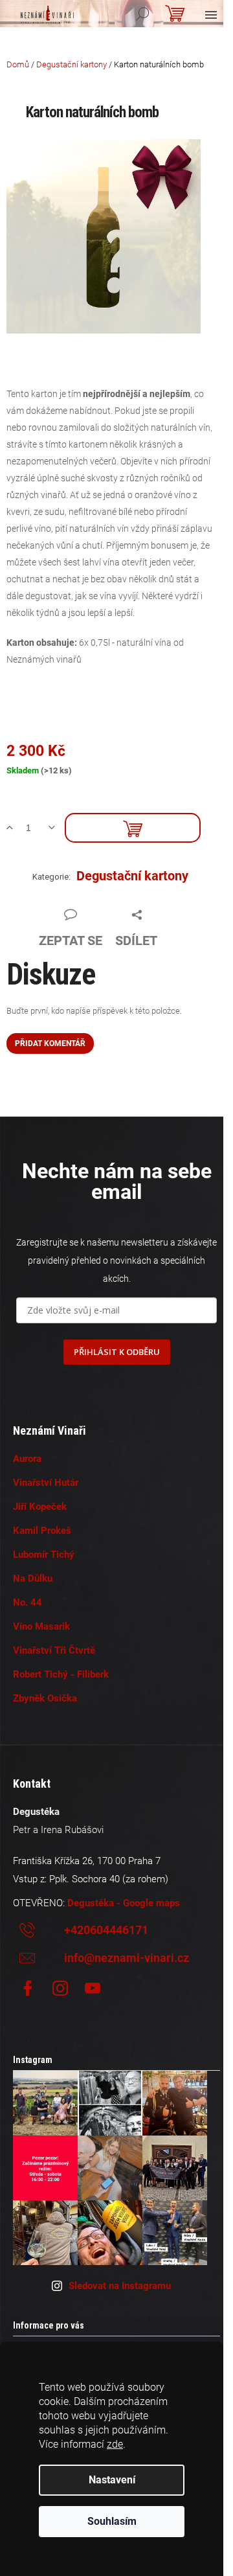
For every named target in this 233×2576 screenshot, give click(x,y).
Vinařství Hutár (46, 1483)
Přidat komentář (50, 1043)
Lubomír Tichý (44, 1555)
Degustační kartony (132, 876)
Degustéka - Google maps (124, 1903)
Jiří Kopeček (40, 1507)
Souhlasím (112, 2521)
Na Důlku (33, 1579)
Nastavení (112, 2480)
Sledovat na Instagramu (120, 2286)
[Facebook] (28, 1989)
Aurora (27, 1459)
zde (115, 2444)
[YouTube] (93, 1989)
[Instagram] (60, 1989)
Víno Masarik (41, 1626)
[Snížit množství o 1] (57, 828)
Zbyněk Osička (45, 1698)
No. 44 (28, 1602)
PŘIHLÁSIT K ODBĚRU (117, 1352)
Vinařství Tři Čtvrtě (54, 1650)
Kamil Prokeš (42, 1531)
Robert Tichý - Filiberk (61, 1674)
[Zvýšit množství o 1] (15, 828)
